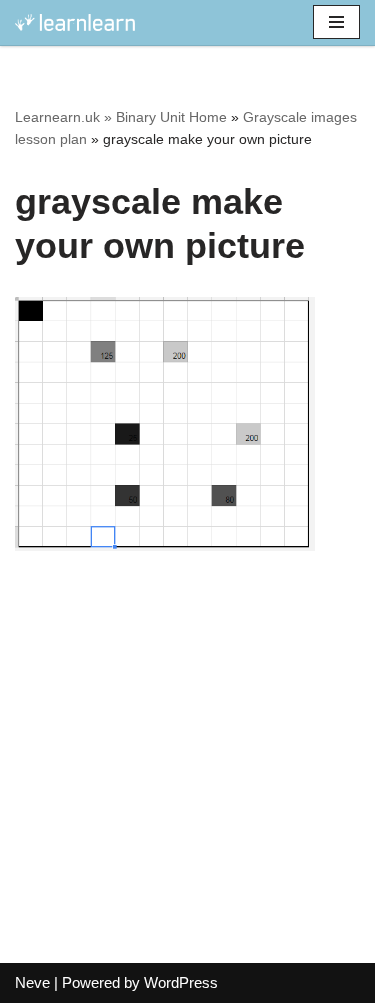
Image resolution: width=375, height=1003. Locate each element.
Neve (32, 982)
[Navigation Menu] (336, 22)
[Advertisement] (187, 768)
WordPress (181, 982)
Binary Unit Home (171, 117)
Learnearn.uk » (63, 117)
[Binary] (75, 22)
